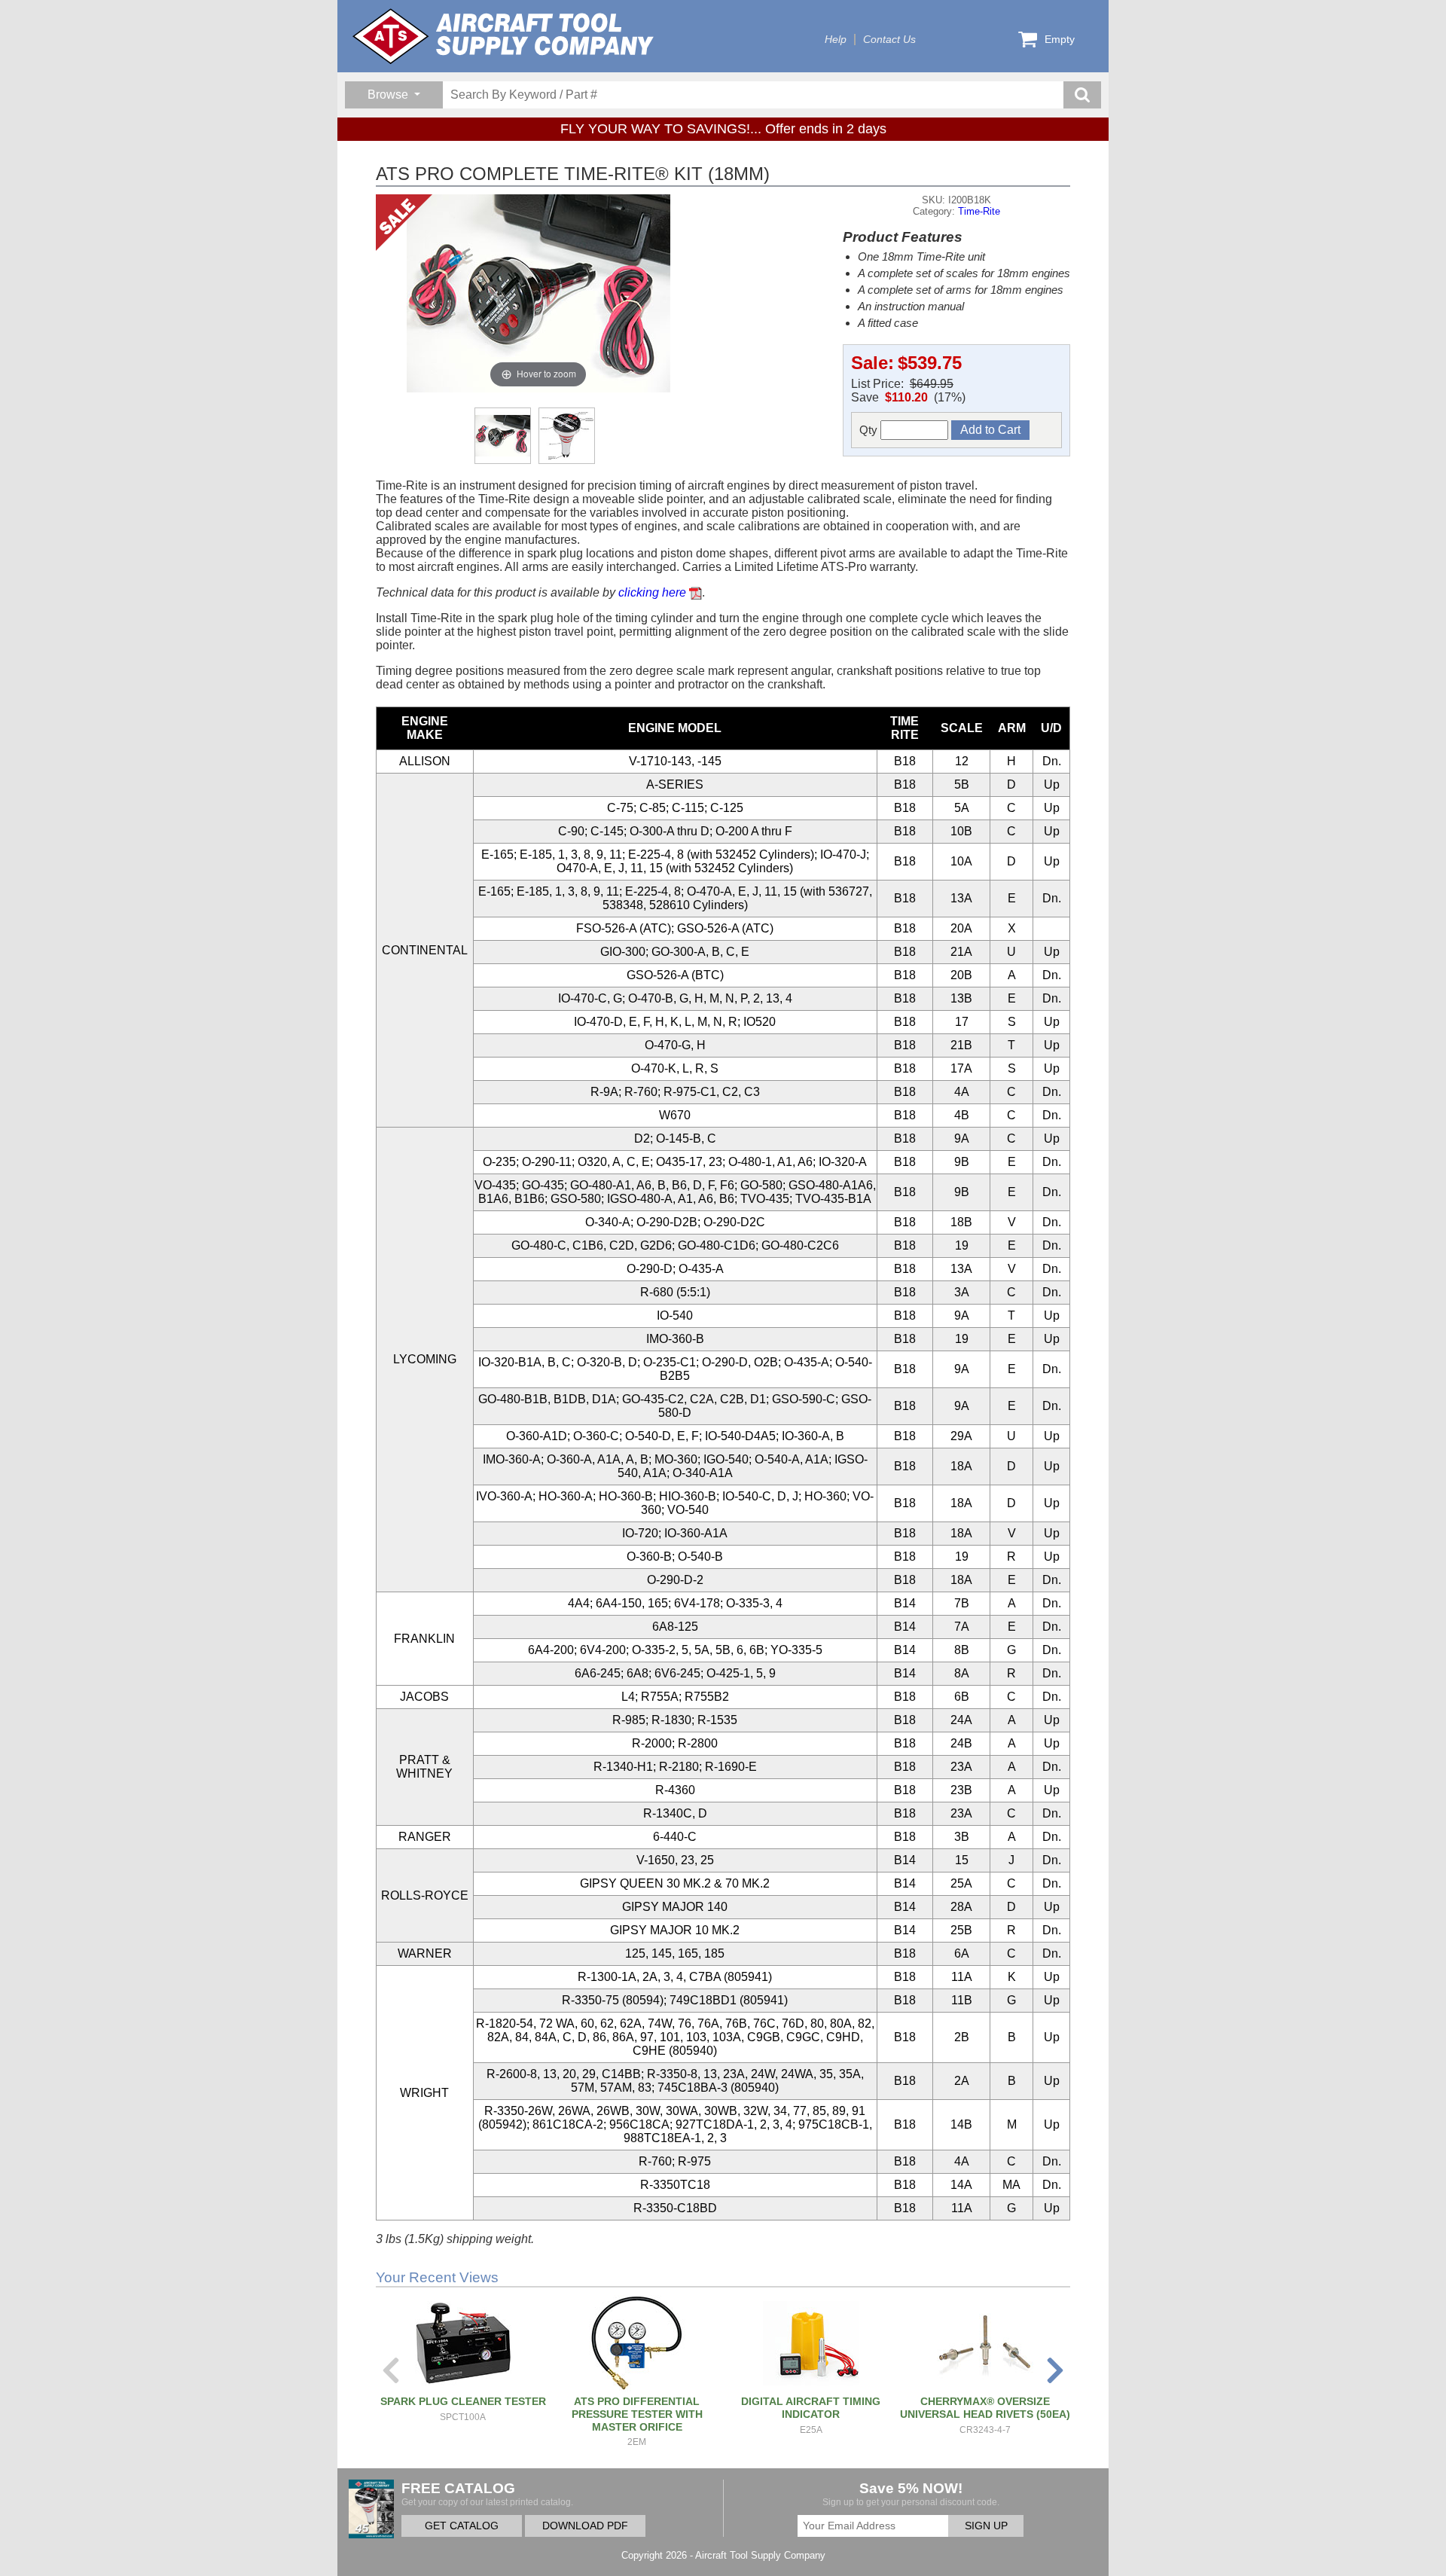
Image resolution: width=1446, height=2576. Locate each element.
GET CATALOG (462, 2526)
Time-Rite (979, 211)
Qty (870, 430)
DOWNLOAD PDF (585, 2526)
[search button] (1082, 95)
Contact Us (889, 40)
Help (836, 40)
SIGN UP (986, 2526)
